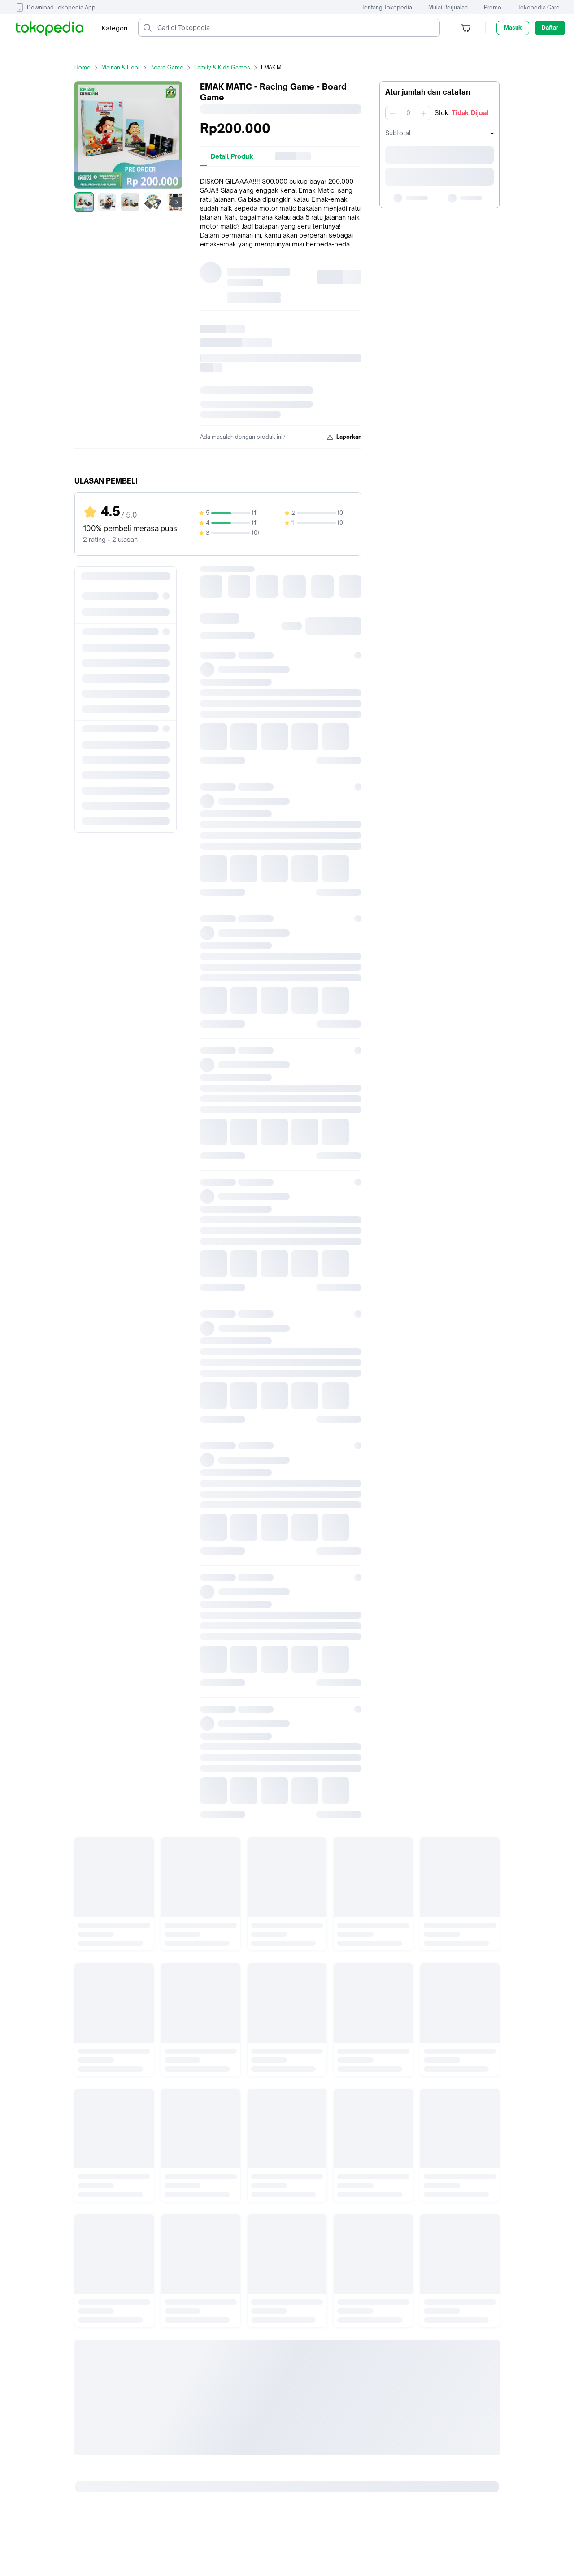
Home (83, 67)
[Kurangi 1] (392, 113)
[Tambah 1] (424, 113)
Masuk (513, 28)
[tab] (232, 156)
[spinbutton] (408, 113)
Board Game (167, 67)
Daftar (550, 28)
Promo (493, 7)
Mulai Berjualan (448, 7)
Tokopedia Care (539, 7)
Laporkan (349, 437)
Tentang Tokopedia (387, 7)
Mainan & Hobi (120, 67)
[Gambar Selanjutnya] (177, 202)
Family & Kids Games (222, 67)
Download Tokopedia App (61, 7)
